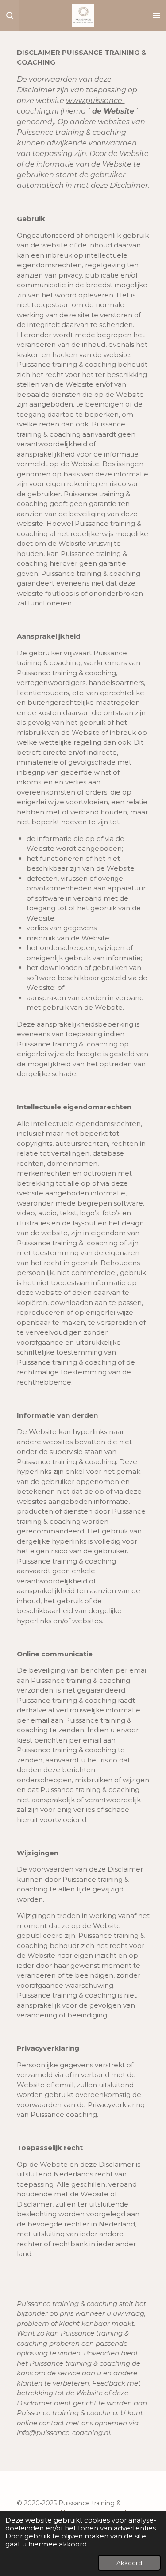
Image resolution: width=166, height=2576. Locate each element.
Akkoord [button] (129, 2563)
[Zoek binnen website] (10, 15)
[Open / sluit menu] (156, 15)
